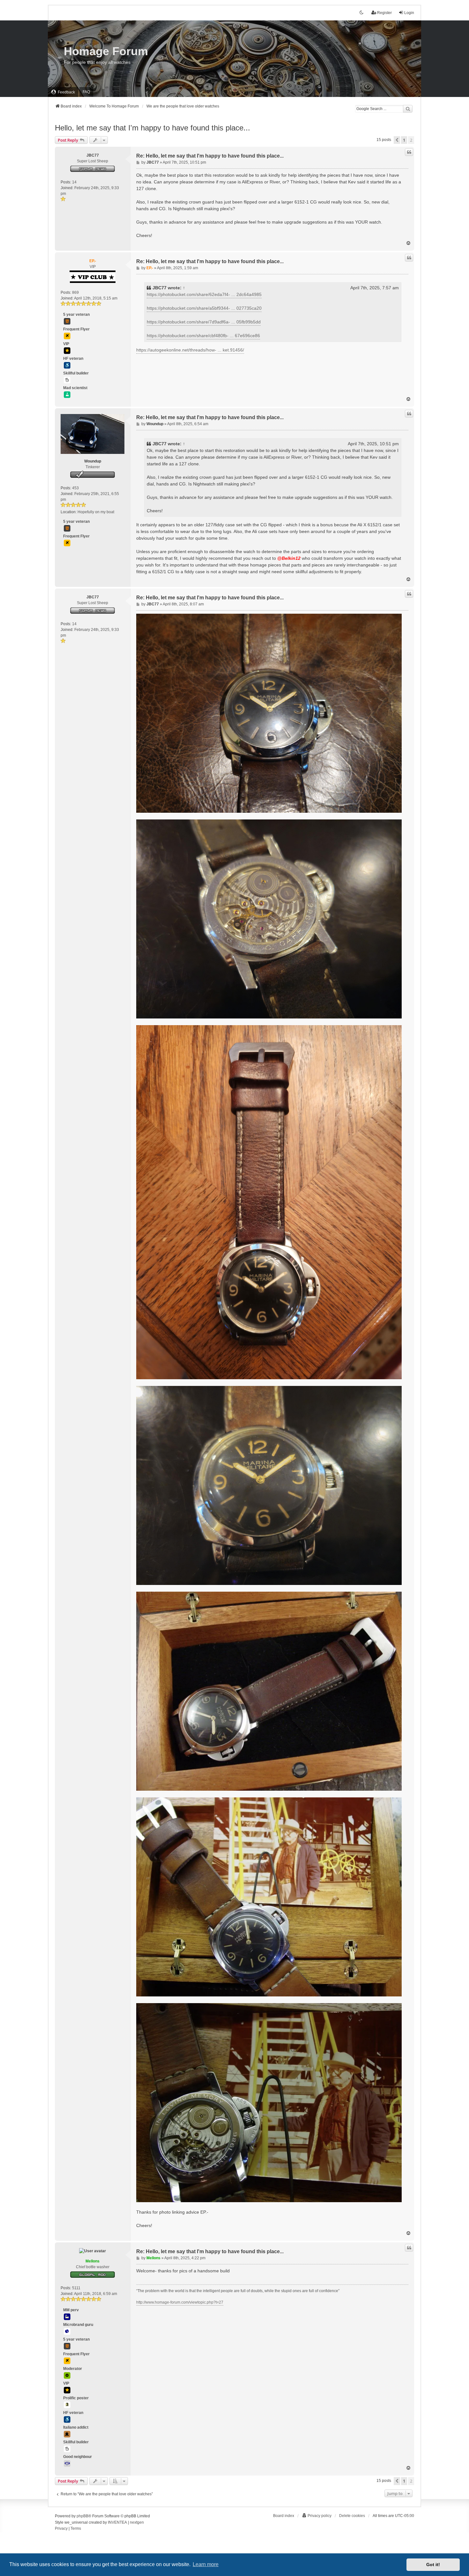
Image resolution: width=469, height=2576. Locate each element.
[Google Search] (408, 109)
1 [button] (404, 140)
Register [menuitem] (384, 13)
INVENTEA (117, 2522)
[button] (397, 140)
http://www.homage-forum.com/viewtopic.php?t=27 (180, 2302)
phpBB (82, 2516)
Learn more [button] (206, 2564)
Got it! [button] (433, 2565)
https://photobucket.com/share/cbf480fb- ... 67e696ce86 (203, 336)
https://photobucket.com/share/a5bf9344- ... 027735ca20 (204, 308)
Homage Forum (106, 51)
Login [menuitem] (409, 13)
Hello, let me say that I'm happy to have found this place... (153, 128)
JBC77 (93, 155)
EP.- (93, 261)
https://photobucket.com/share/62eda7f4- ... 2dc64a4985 (204, 294)
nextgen (137, 2522)
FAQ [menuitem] (86, 92)
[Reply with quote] (409, 152)
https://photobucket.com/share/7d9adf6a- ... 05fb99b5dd (204, 322)
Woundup (93, 461)
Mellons (93, 2261)
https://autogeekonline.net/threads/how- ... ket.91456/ (190, 350)
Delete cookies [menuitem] (352, 2516)
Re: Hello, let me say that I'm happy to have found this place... (210, 156)
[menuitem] (63, 92)
